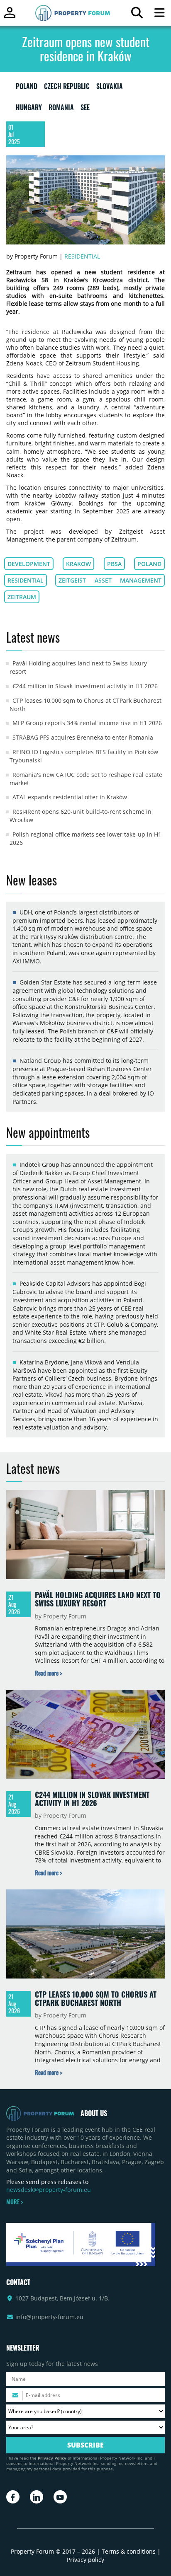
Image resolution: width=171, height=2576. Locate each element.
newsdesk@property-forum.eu (49, 2190)
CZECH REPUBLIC (67, 88)
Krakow (78, 564)
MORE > (15, 2202)
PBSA (114, 564)
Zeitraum (22, 597)
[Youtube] (60, 2497)
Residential (82, 256)
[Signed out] (10, 16)
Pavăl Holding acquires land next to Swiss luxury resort (98, 1599)
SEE (85, 109)
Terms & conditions (129, 2551)
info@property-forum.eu (49, 2317)
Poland (149, 564)
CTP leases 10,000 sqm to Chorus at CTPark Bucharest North (96, 1998)
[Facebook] (13, 2497)
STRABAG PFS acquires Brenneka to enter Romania (83, 737)
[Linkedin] (37, 2497)
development (29, 564)
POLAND (27, 88)
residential (26, 580)
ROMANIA (61, 109)
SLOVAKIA (110, 88)
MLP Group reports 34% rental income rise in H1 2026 (87, 723)
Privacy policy (85, 2560)
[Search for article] (137, 15)
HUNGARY (29, 109)
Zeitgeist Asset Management (110, 580)
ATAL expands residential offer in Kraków (70, 797)
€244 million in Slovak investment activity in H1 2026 (85, 686)
